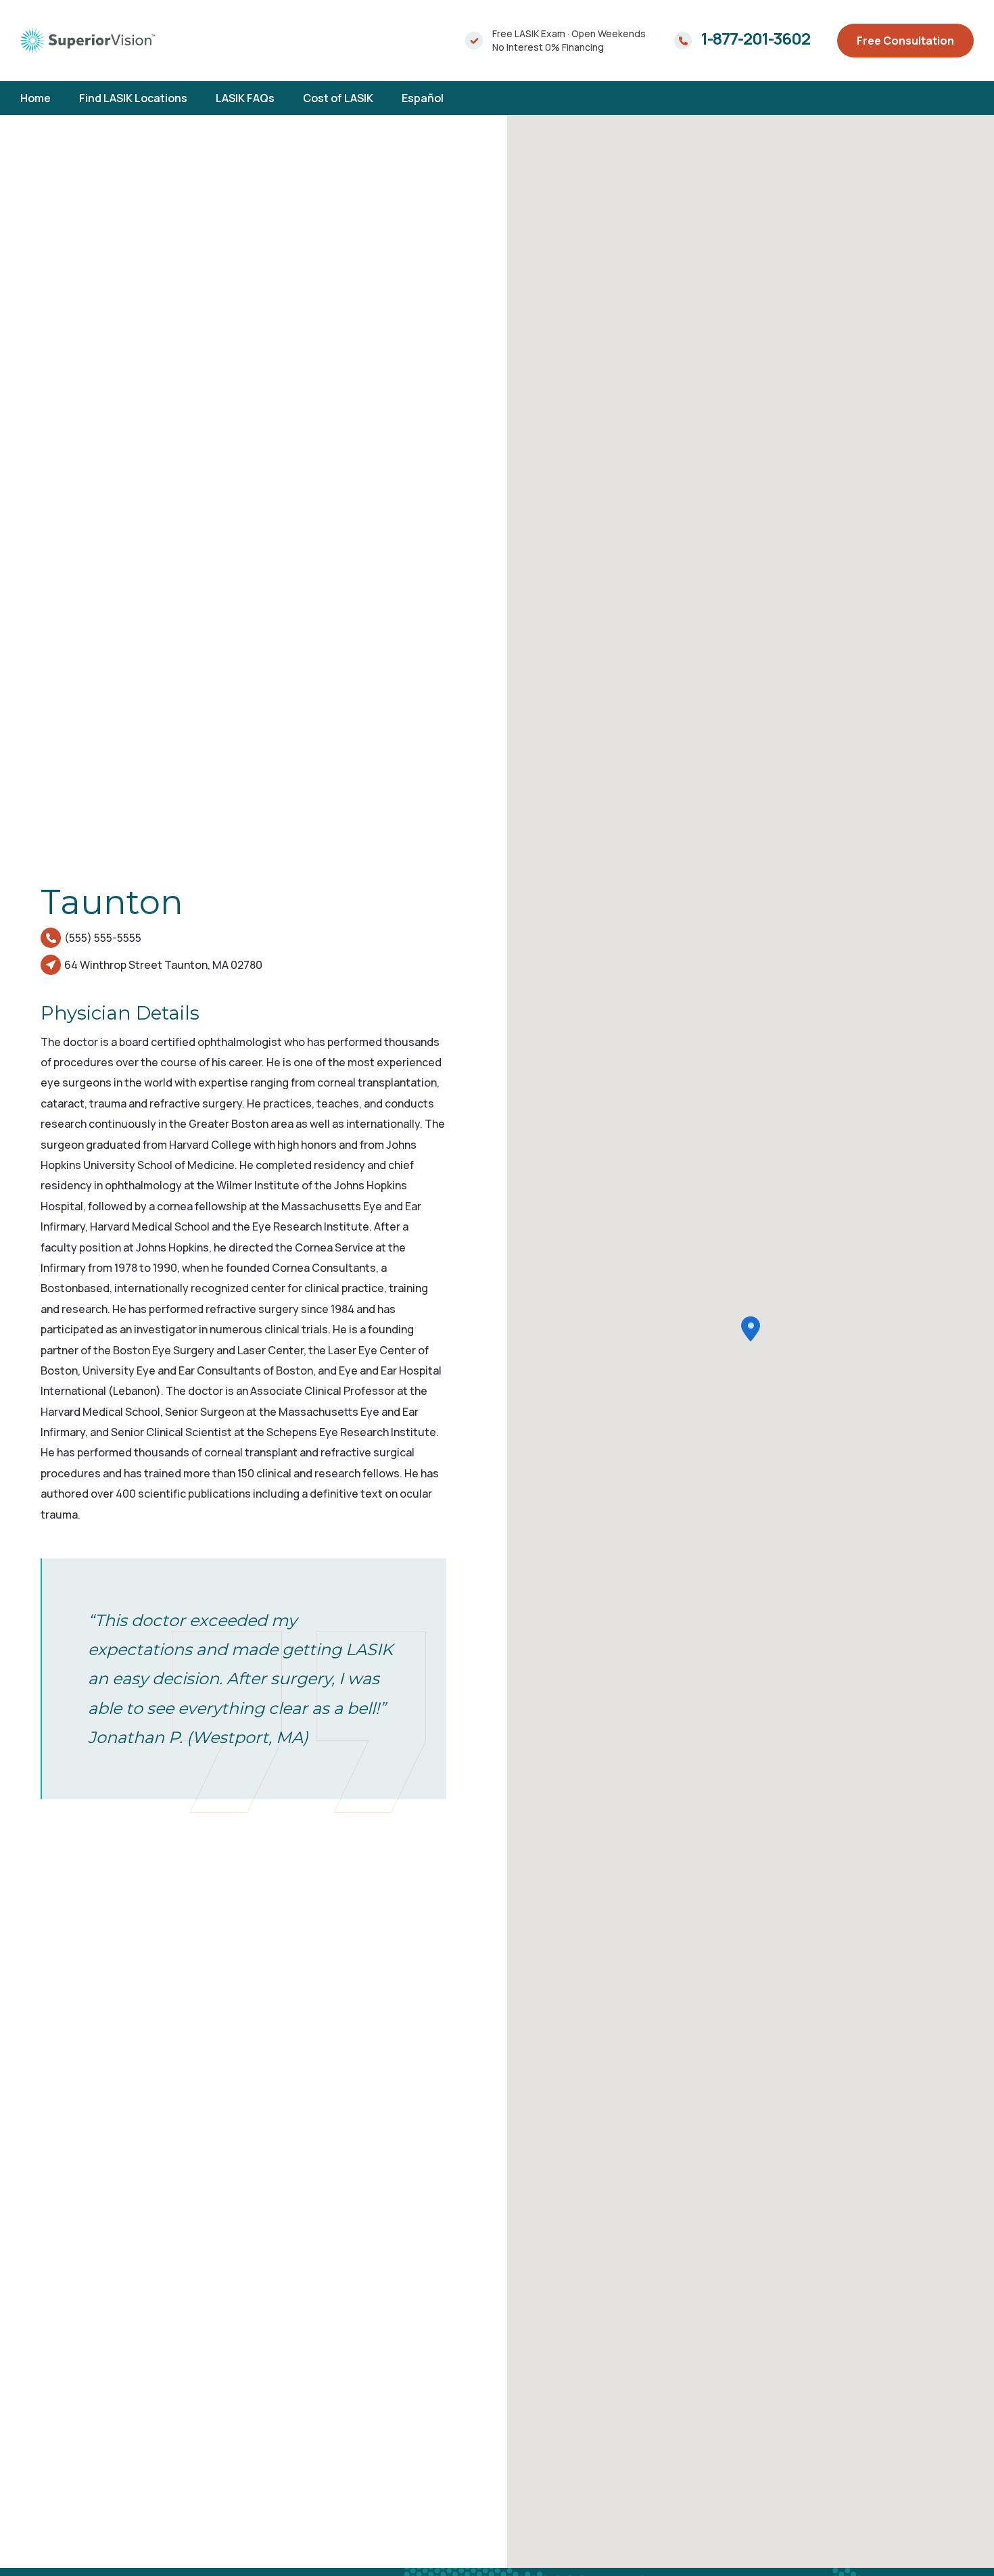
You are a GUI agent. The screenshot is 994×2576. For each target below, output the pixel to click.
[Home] (88, 40)
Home (35, 98)
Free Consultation (905, 41)
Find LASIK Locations (133, 98)
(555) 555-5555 (103, 938)
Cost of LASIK (338, 98)
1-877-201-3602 (756, 39)
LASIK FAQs (245, 98)
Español (423, 98)
